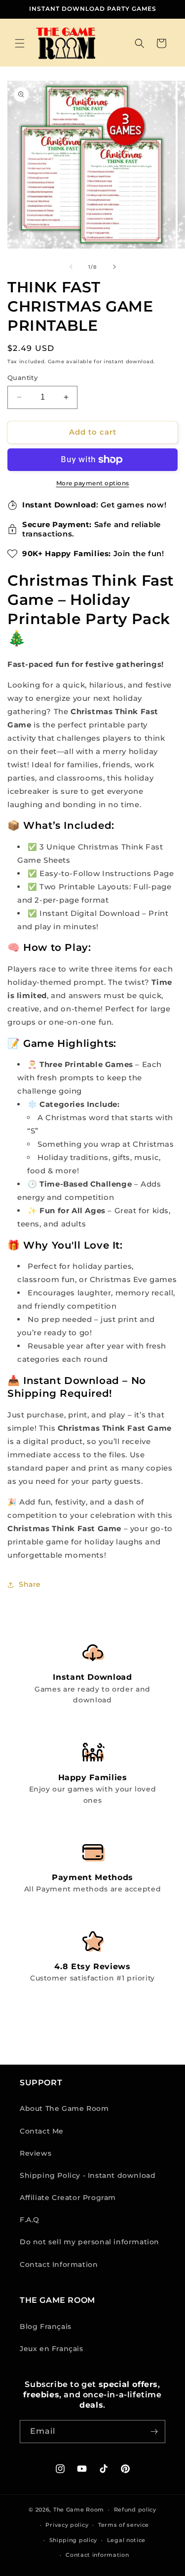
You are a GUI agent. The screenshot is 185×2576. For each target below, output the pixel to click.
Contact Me (42, 2131)
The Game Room (79, 2510)
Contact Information (59, 2264)
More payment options (93, 483)
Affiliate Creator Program (68, 2198)
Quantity (22, 377)
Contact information (97, 2555)
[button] (20, 43)
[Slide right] (114, 267)
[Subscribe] (154, 2432)
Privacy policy (67, 2525)
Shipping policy (74, 2540)
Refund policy (135, 2510)
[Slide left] (71, 267)
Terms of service (124, 2525)
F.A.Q (30, 2220)
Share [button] (30, 1584)
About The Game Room (64, 2108)
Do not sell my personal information (90, 2242)
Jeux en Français (52, 2349)
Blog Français (46, 2326)
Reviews (36, 2153)
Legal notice (126, 2540)
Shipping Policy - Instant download (88, 2175)
